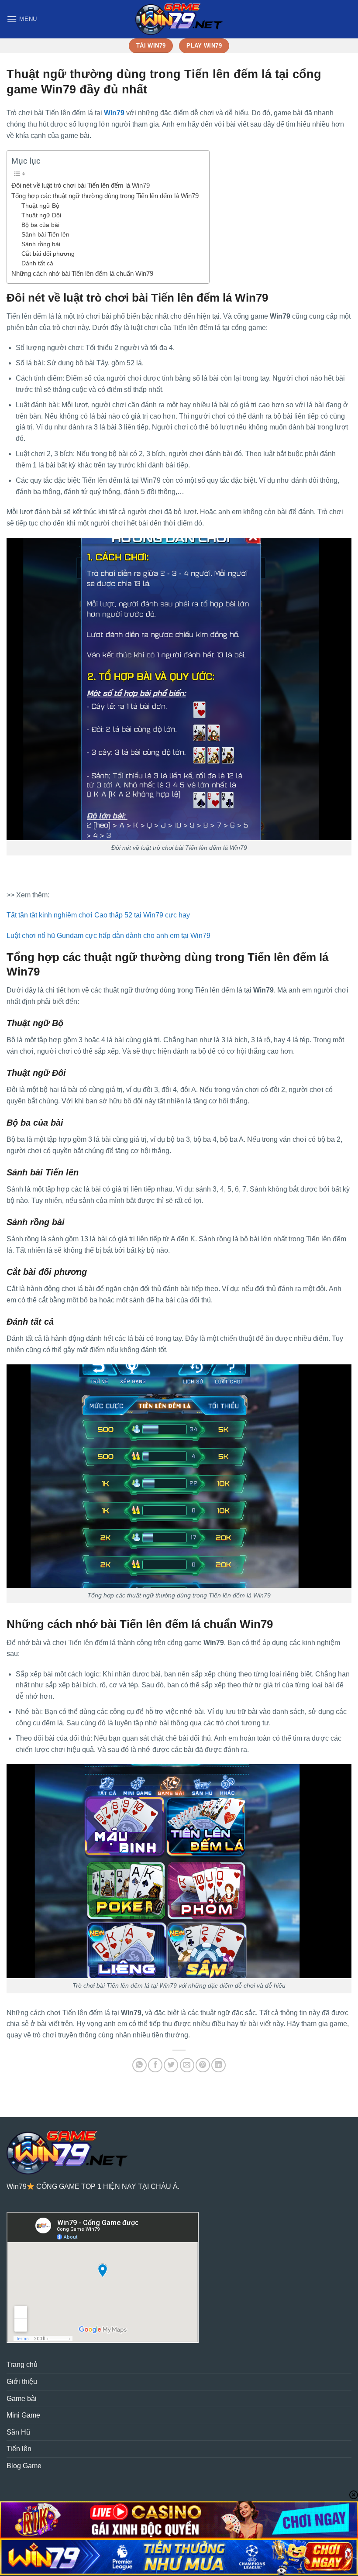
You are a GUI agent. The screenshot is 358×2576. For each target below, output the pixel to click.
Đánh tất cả (38, 263)
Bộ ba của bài (40, 225)
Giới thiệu (22, 2382)
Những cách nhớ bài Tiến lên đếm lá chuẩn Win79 (83, 273)
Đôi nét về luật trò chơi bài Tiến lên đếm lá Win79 (81, 185)
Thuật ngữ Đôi (41, 215)
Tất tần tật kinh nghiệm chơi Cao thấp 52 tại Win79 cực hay (98, 915)
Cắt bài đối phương (48, 254)
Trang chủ (22, 2365)
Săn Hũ (18, 2432)
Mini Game (23, 2415)
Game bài (22, 2399)
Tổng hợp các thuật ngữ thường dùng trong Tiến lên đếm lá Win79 (106, 196)
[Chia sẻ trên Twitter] (171, 2065)
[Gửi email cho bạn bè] (187, 2065)
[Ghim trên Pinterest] (203, 2065)
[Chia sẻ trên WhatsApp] (139, 2065)
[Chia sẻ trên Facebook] (155, 2065)
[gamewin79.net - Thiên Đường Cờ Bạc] (179, 19)
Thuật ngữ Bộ (40, 206)
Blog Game (24, 2466)
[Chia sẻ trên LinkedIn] (219, 2065)
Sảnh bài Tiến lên (45, 235)
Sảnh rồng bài (41, 244)
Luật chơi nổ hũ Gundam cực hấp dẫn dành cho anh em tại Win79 (108, 936)
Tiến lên (19, 2449)
